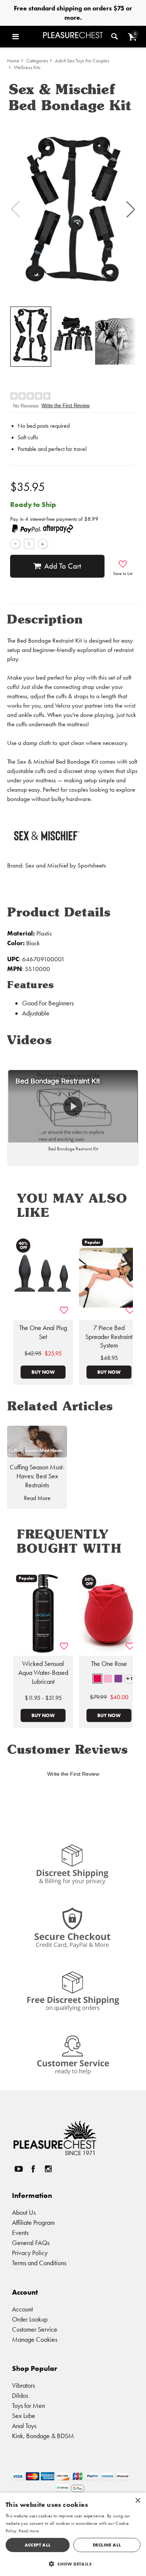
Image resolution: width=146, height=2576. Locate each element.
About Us (24, 2212)
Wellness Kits (27, 67)
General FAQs (31, 2243)
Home (13, 61)
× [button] (138, 2501)
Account (22, 2309)
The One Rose (109, 1664)
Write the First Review (66, 406)
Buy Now (43, 1372)
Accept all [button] (38, 2545)
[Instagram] (48, 2169)
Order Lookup (30, 2319)
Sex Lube (24, 2416)
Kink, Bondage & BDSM (43, 2436)
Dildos (20, 2395)
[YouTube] (18, 2169)
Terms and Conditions (39, 2263)
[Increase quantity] (43, 544)
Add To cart (63, 566)
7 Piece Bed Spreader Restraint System (109, 1337)
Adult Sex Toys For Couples (82, 61)
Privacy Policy (30, 2253)
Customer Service (35, 2329)
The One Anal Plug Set (43, 1332)
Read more (29, 2531)
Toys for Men (28, 2405)
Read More (37, 1498)
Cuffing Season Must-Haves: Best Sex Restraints (37, 1476)
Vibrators (23, 2385)
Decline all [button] (107, 2545)
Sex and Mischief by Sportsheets (66, 865)
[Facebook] (33, 2169)
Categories (37, 61)
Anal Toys (24, 2426)
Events (20, 2232)
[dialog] (73, 2534)
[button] (26, 37)
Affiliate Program (33, 2222)
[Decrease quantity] (15, 544)
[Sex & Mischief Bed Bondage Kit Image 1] (73, 209)
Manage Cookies (35, 2339)
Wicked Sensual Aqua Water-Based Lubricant (43, 1673)
